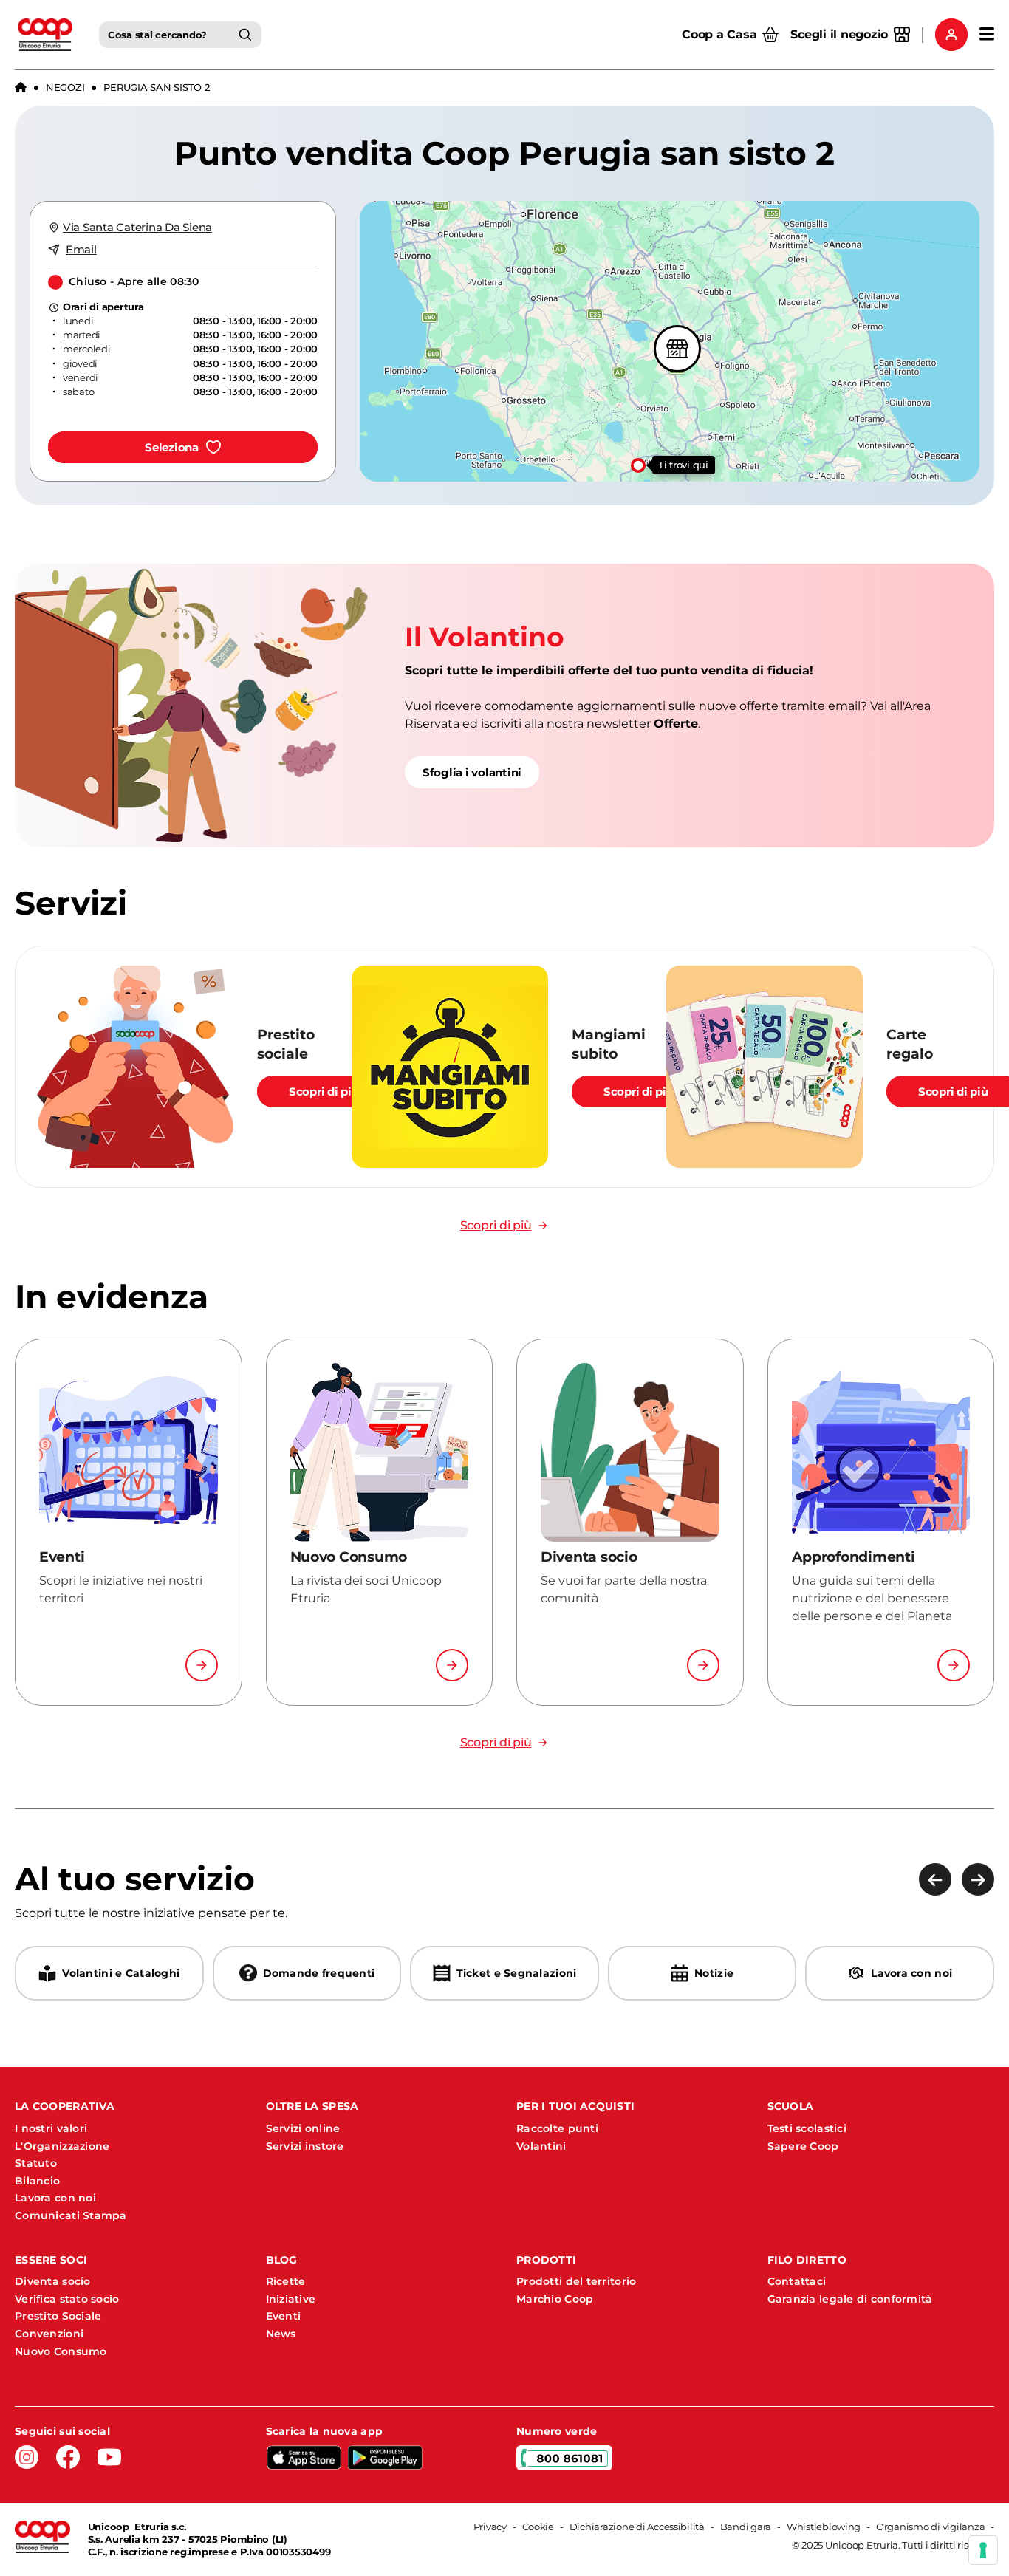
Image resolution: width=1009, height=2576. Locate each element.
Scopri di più (324, 1091)
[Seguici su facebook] (68, 2457)
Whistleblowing (824, 2527)
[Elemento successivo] (978, 1879)
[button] (635, 462)
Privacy (490, 2527)
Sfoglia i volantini (472, 772)
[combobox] (180, 35)
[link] (504, 706)
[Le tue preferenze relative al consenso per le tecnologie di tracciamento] (983, 2550)
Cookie (538, 2527)
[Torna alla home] (21, 88)
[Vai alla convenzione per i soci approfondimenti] (954, 1665)
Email (81, 249)
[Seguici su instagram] (27, 2457)
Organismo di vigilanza (930, 2527)
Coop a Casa (719, 34)
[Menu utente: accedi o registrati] (951, 35)
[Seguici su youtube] (109, 2457)
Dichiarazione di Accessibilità (637, 2527)
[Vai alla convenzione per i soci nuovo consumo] (452, 1665)
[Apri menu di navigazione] (987, 35)
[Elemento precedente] (935, 1879)
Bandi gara (746, 2527)
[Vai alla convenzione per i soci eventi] (202, 1665)
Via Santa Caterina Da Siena (137, 227)
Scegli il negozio (839, 34)
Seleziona (172, 447)
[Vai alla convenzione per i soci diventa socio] (703, 1665)
